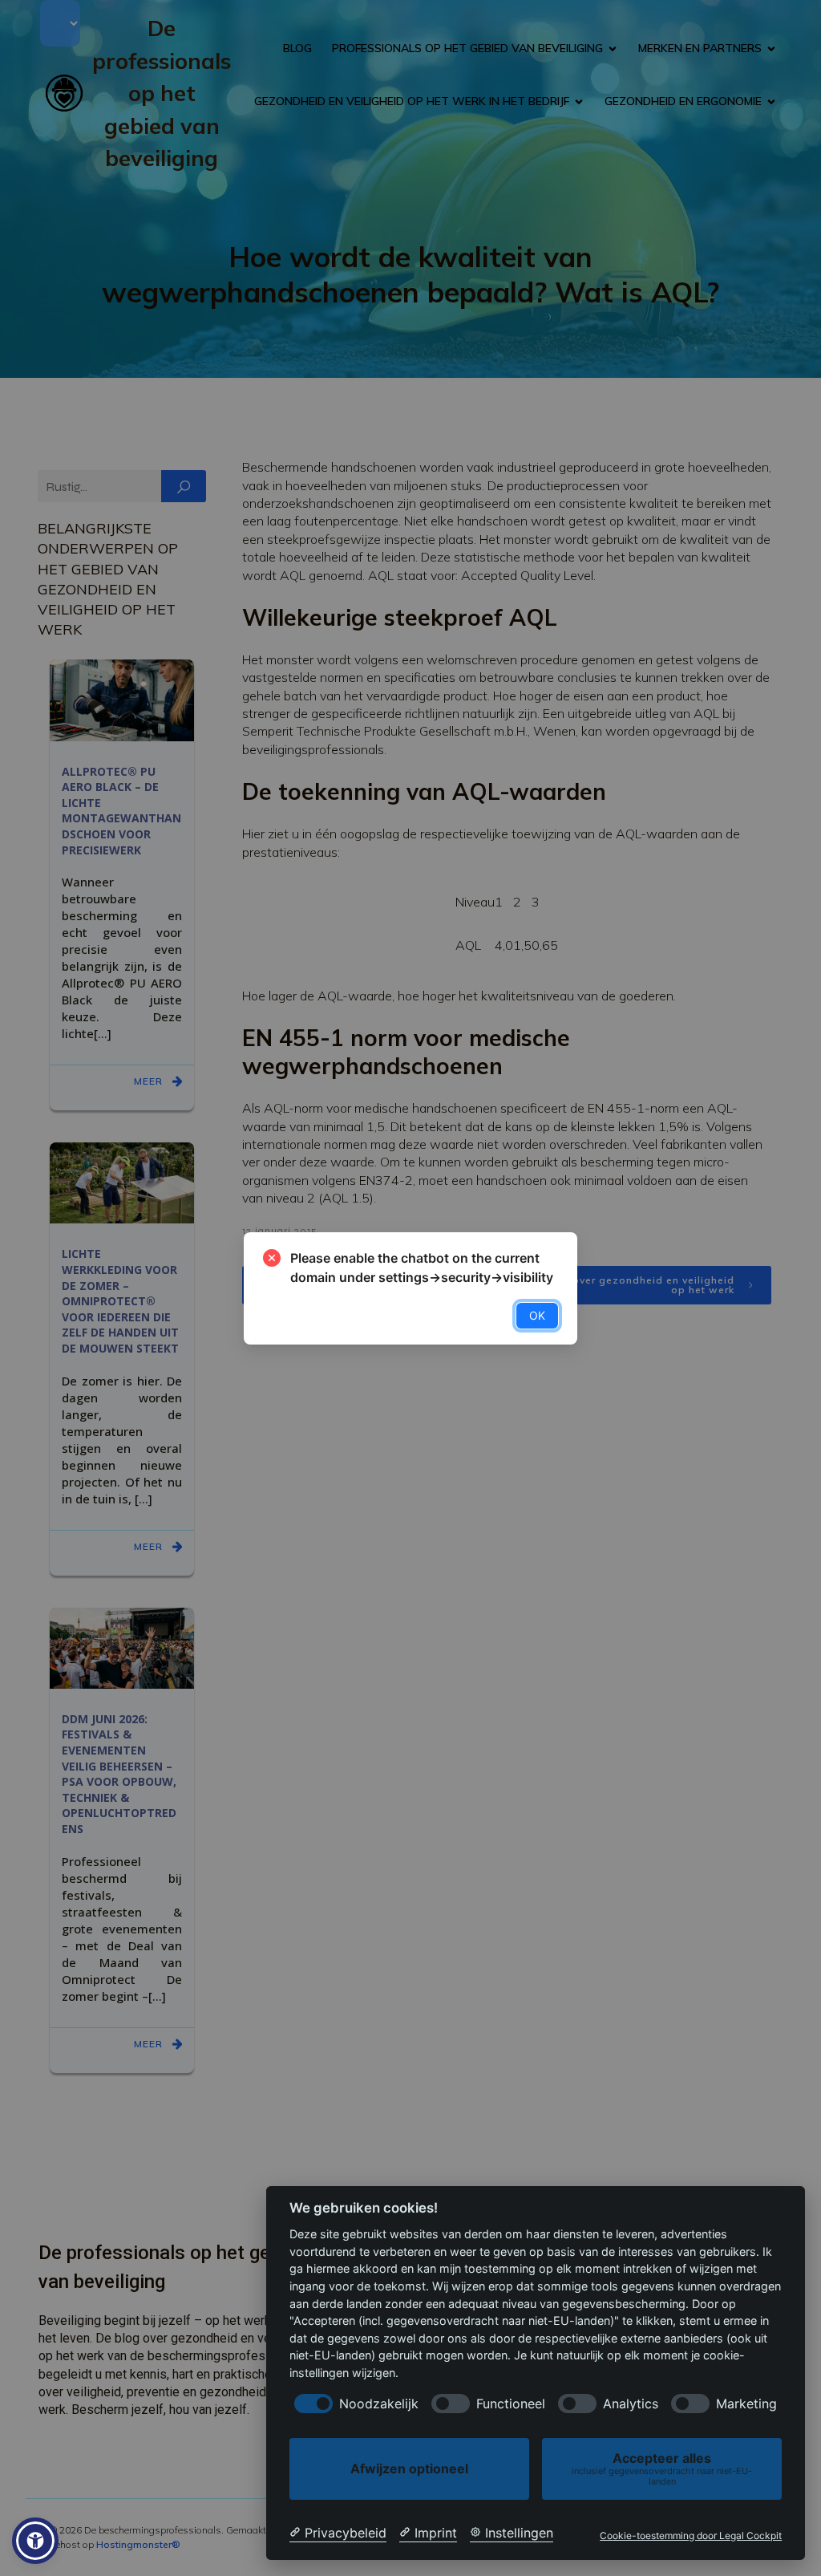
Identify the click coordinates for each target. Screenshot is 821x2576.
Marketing (746, 2404)
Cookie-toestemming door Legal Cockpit (691, 2536)
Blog (297, 48)
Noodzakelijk (379, 2404)
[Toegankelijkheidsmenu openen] (35, 2541)
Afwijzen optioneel (409, 2468)
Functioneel (511, 2404)
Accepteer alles (662, 2468)
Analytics (631, 2404)
